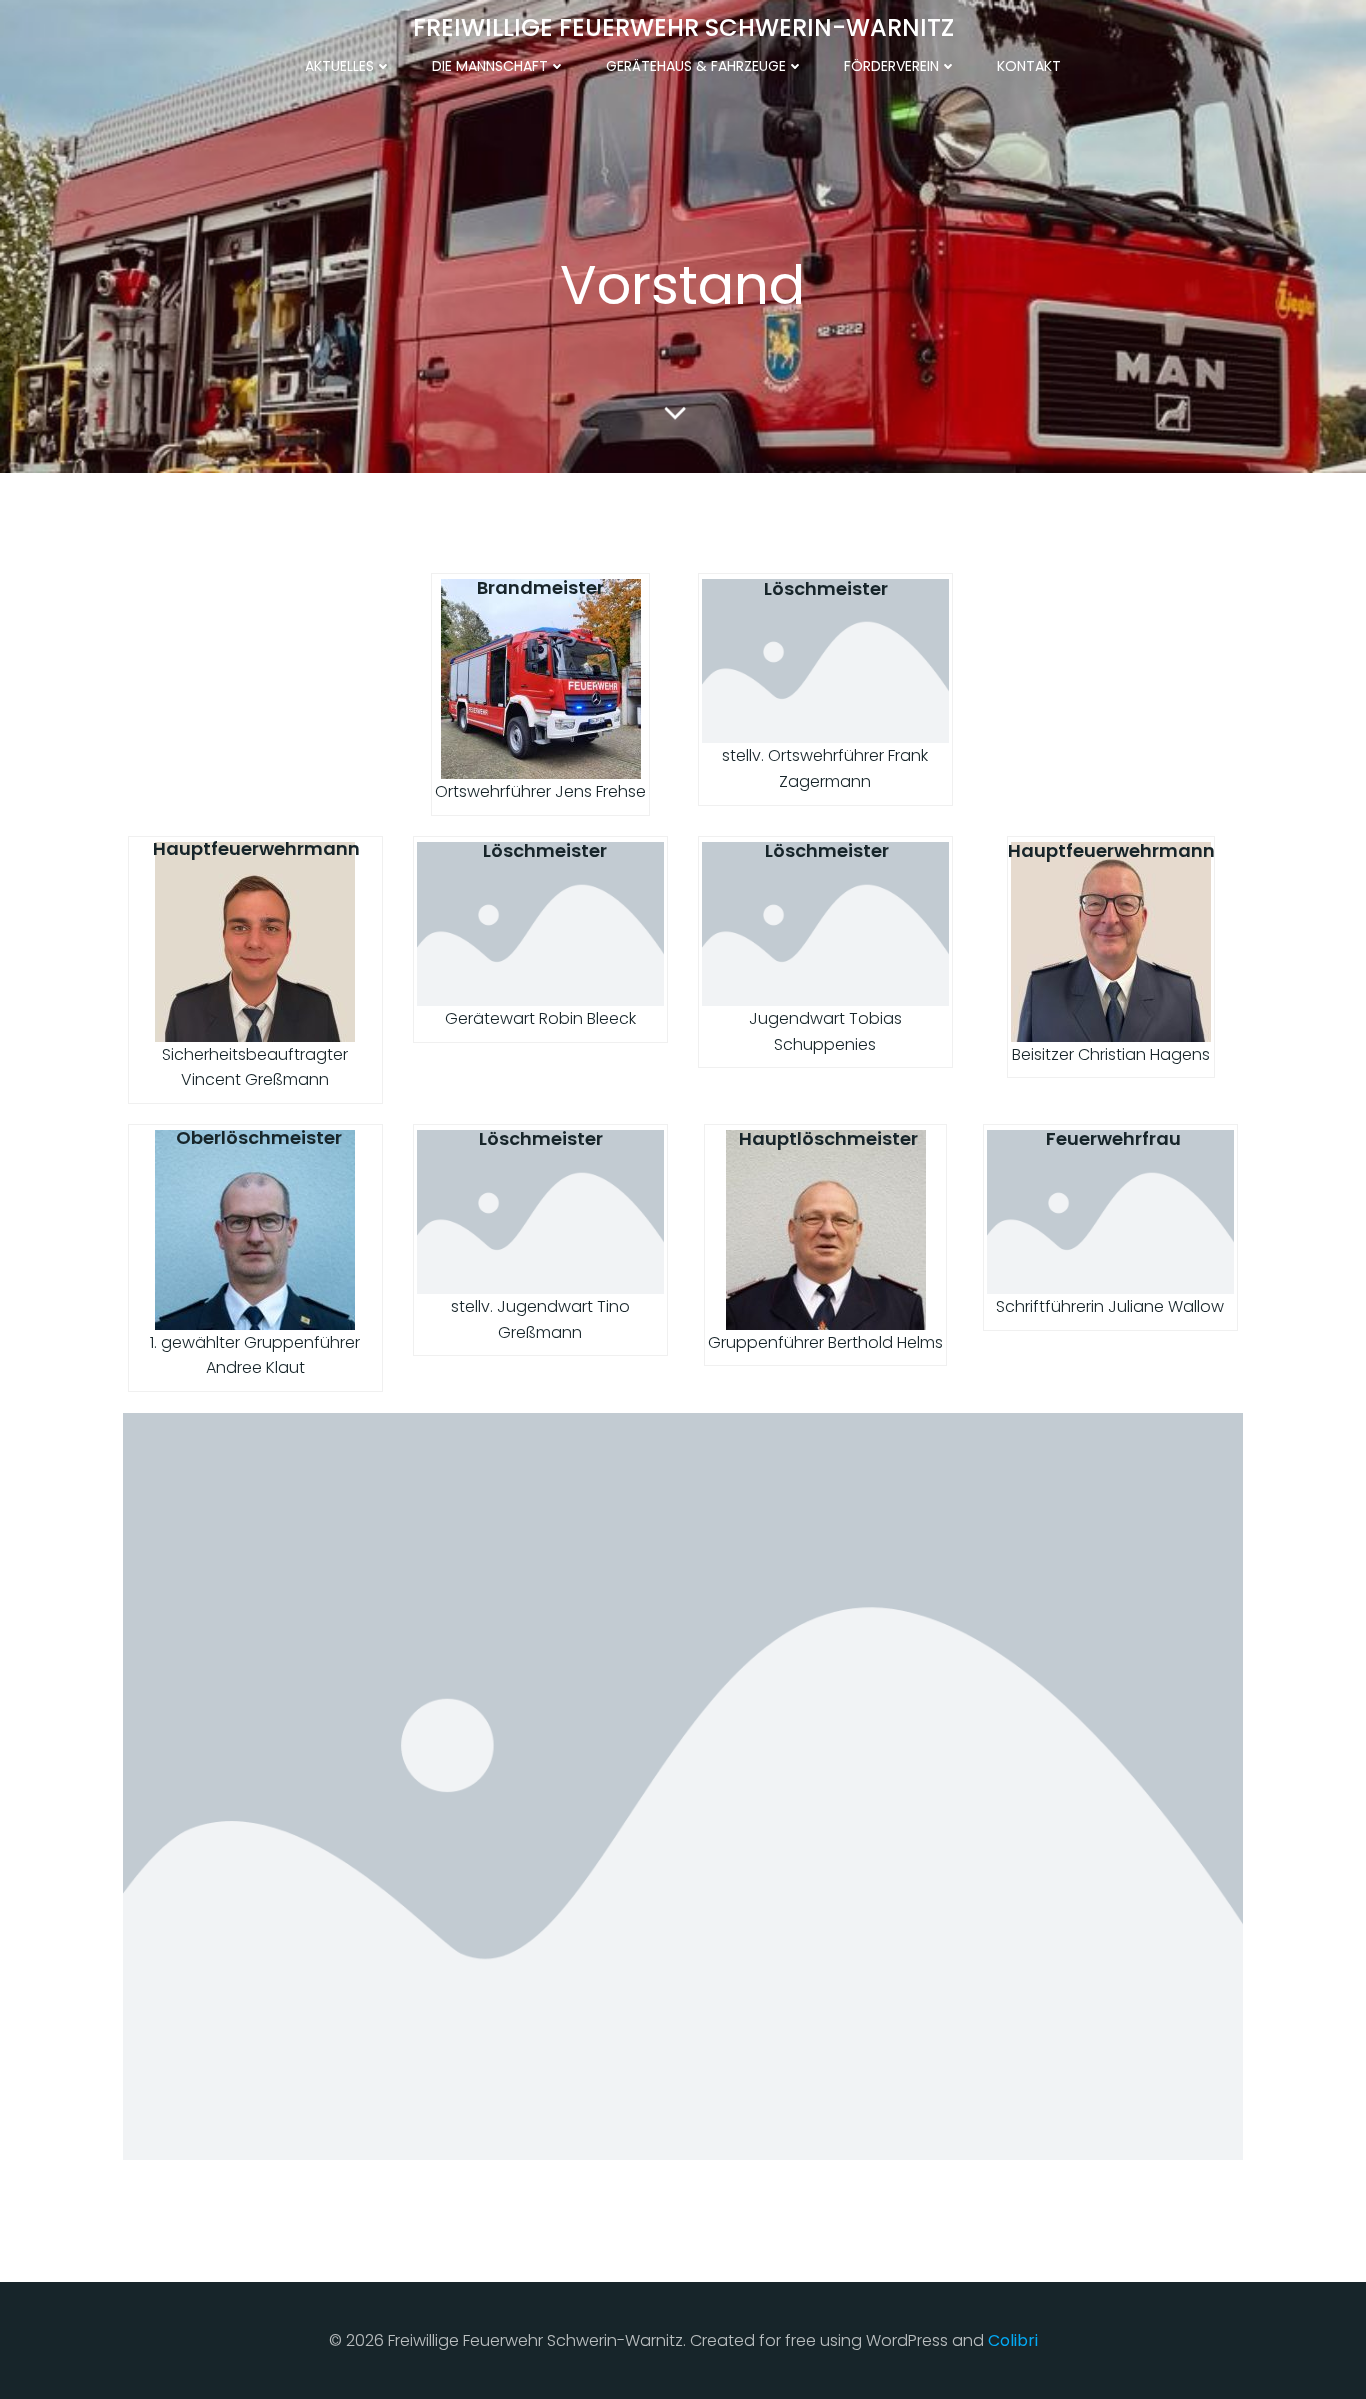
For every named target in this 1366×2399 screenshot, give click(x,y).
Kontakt (1029, 66)
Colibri (1013, 2340)
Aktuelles (339, 66)
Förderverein (891, 66)
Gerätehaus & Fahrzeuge (696, 66)
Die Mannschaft (490, 66)
